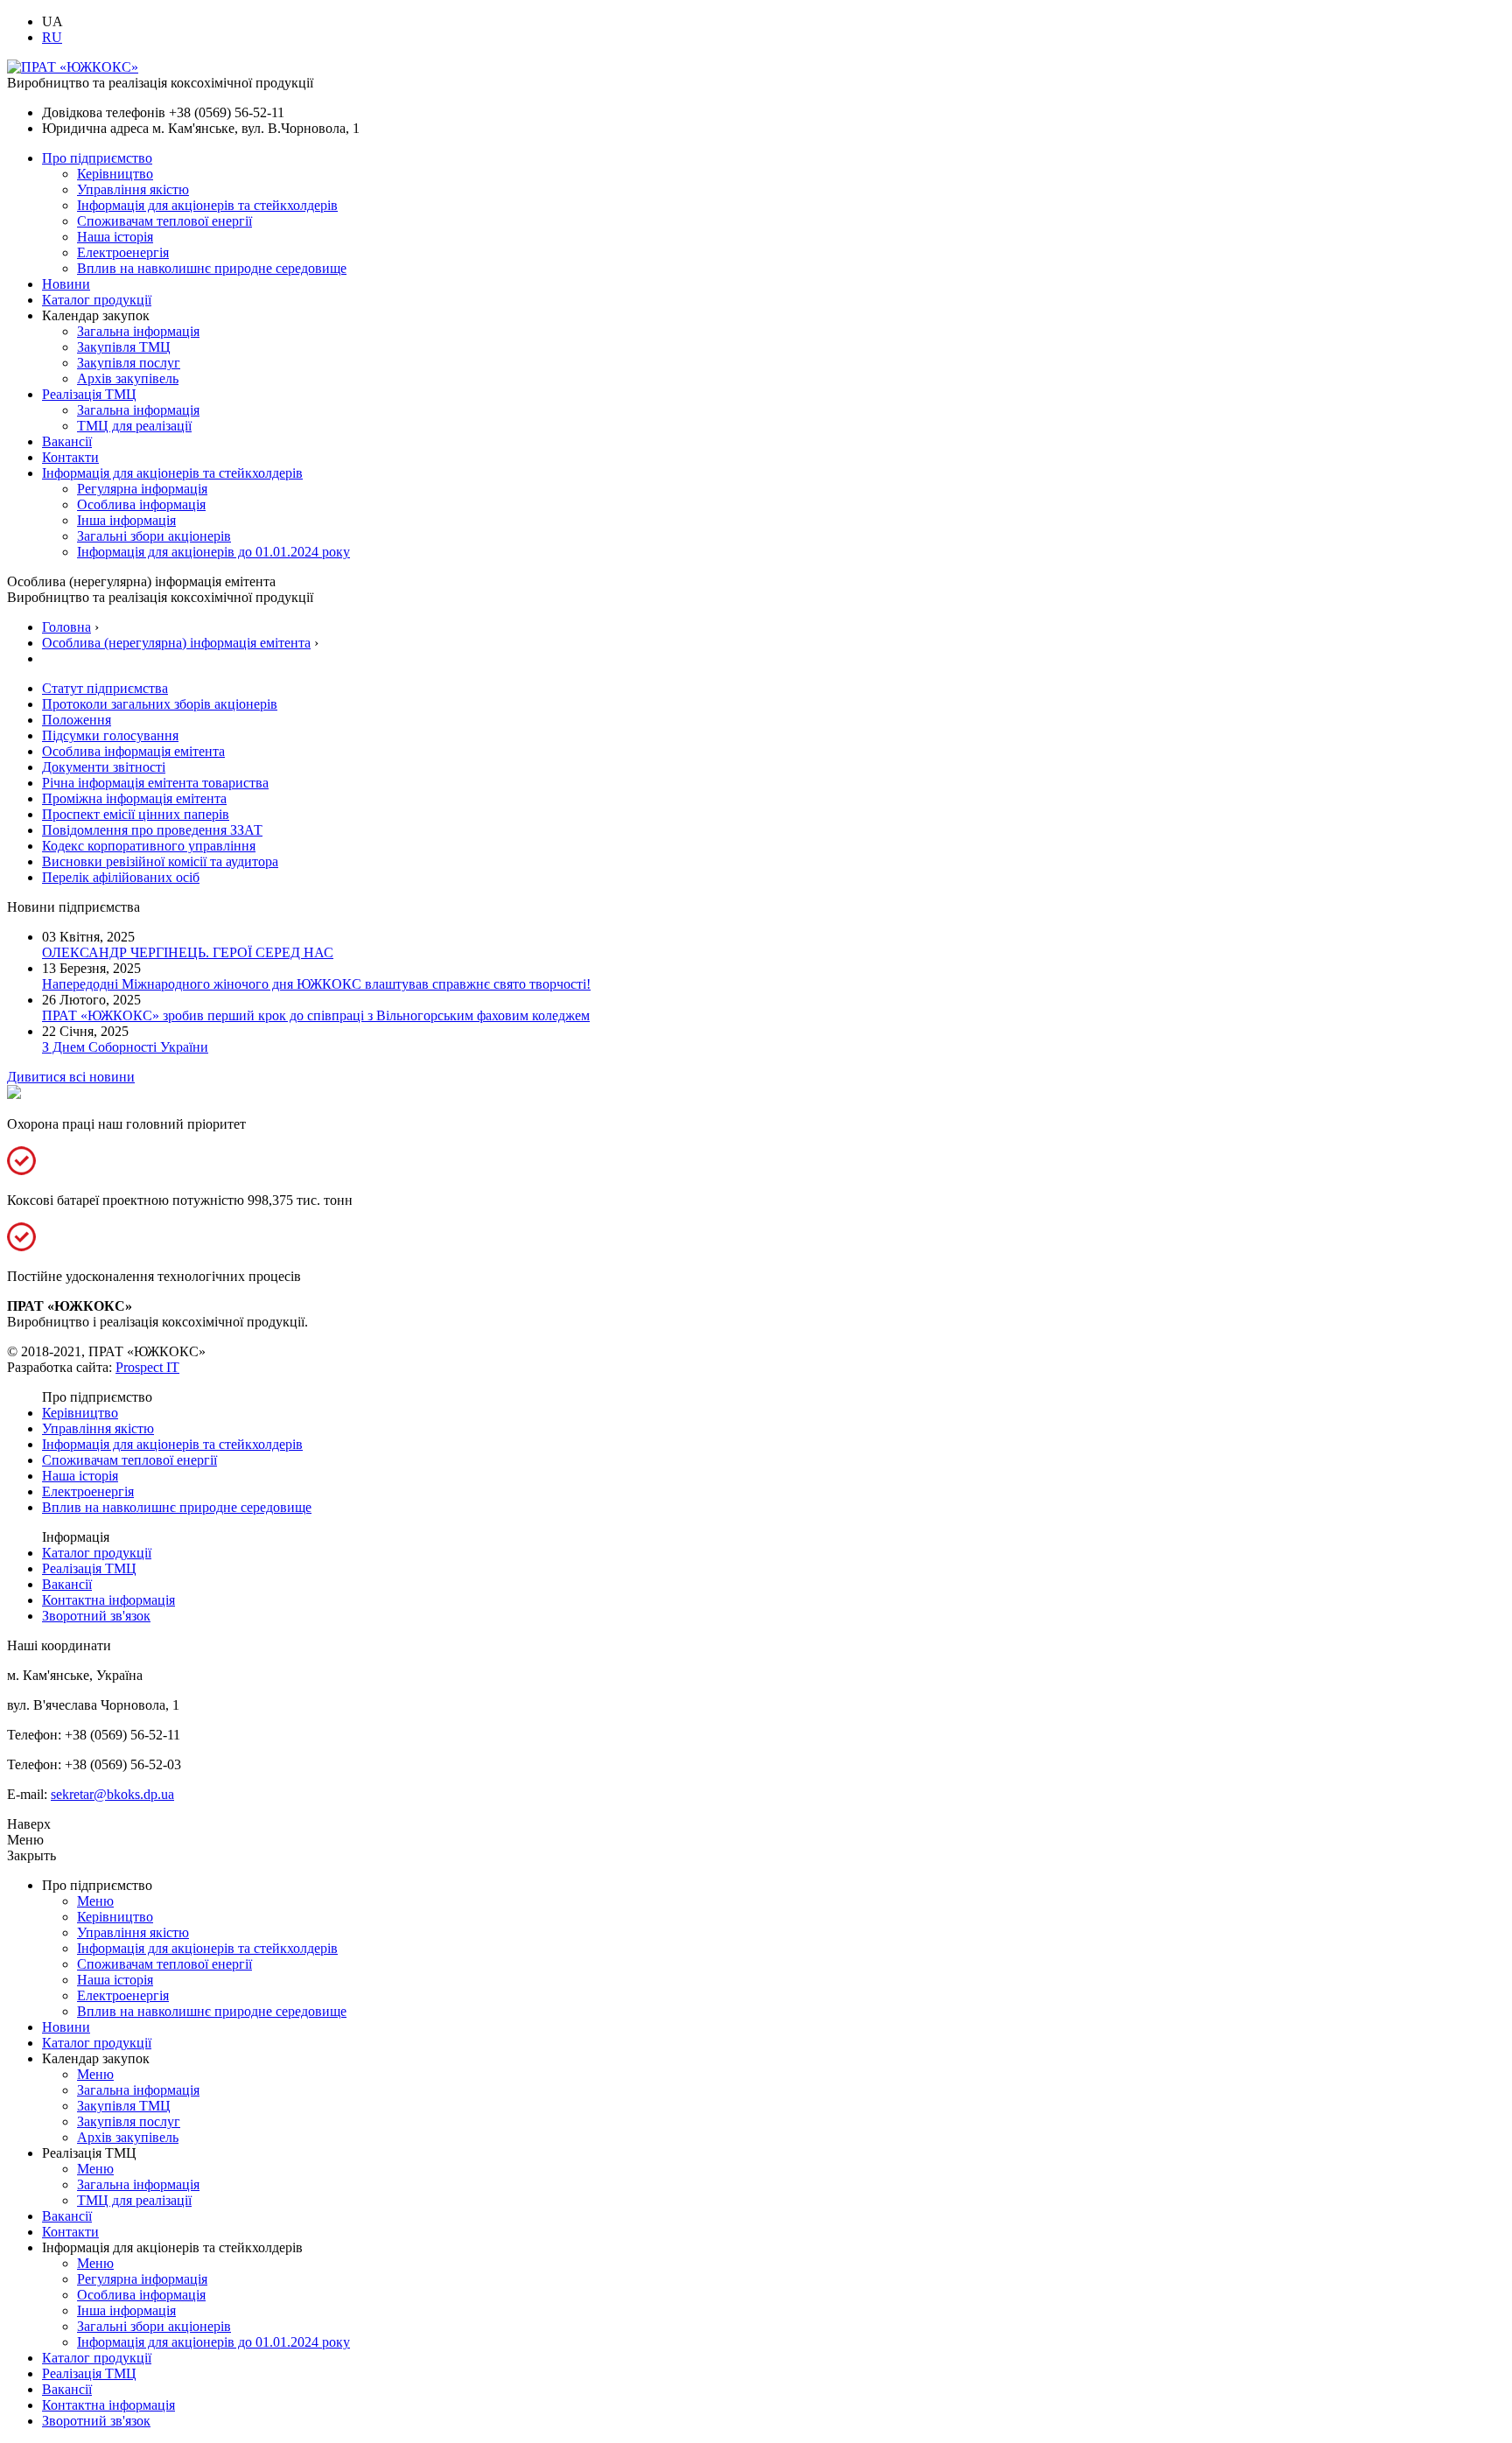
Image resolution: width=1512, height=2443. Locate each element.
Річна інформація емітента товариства (155, 783)
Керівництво (115, 174)
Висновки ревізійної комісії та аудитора (160, 861)
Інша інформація (126, 520)
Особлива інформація (141, 504)
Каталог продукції (97, 300)
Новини (66, 284)
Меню (95, 1901)
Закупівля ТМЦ (124, 347)
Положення (77, 720)
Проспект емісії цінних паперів (136, 814)
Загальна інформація (138, 331)
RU (52, 37)
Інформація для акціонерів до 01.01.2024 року (213, 552)
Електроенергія (123, 252)
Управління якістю (133, 189)
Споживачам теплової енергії (164, 221)
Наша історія (115, 237)
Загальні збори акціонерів (154, 536)
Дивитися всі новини (71, 1077)
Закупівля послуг (129, 363)
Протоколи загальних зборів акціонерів (160, 704)
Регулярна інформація (142, 489)
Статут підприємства (105, 688)
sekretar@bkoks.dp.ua (112, 1794)
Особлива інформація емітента (133, 751)
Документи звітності (104, 767)
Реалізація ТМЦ (89, 394)
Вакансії (67, 441)
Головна (66, 627)
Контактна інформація (108, 1600)
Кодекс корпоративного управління (149, 846)
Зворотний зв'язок (96, 1616)
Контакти (70, 457)
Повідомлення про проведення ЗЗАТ (152, 830)
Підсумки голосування (110, 735)
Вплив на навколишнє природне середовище (212, 268)
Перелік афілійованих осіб (121, 877)
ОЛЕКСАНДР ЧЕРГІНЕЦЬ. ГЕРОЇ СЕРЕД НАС (188, 952)
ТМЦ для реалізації (134, 426)
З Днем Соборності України (125, 1047)
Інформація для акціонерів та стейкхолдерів (207, 205)
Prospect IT (147, 1367)
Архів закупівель (128, 378)
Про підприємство (97, 158)
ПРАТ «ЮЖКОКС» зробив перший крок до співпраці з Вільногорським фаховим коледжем (316, 1015)
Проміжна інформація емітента (134, 798)
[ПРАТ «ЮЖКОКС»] (73, 67)
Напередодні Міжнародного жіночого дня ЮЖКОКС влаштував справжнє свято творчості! (316, 984)
